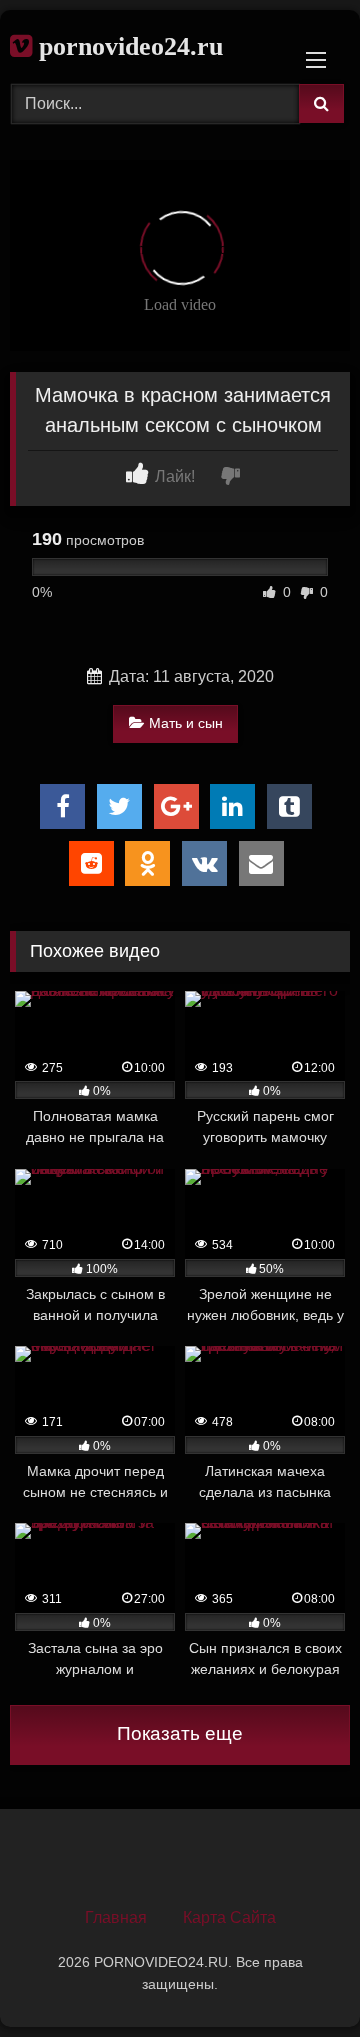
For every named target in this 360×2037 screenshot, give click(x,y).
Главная (116, 1917)
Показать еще (180, 1733)
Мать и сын (186, 723)
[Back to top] (298, 1977)
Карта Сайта (229, 1917)
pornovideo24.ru (127, 46)
